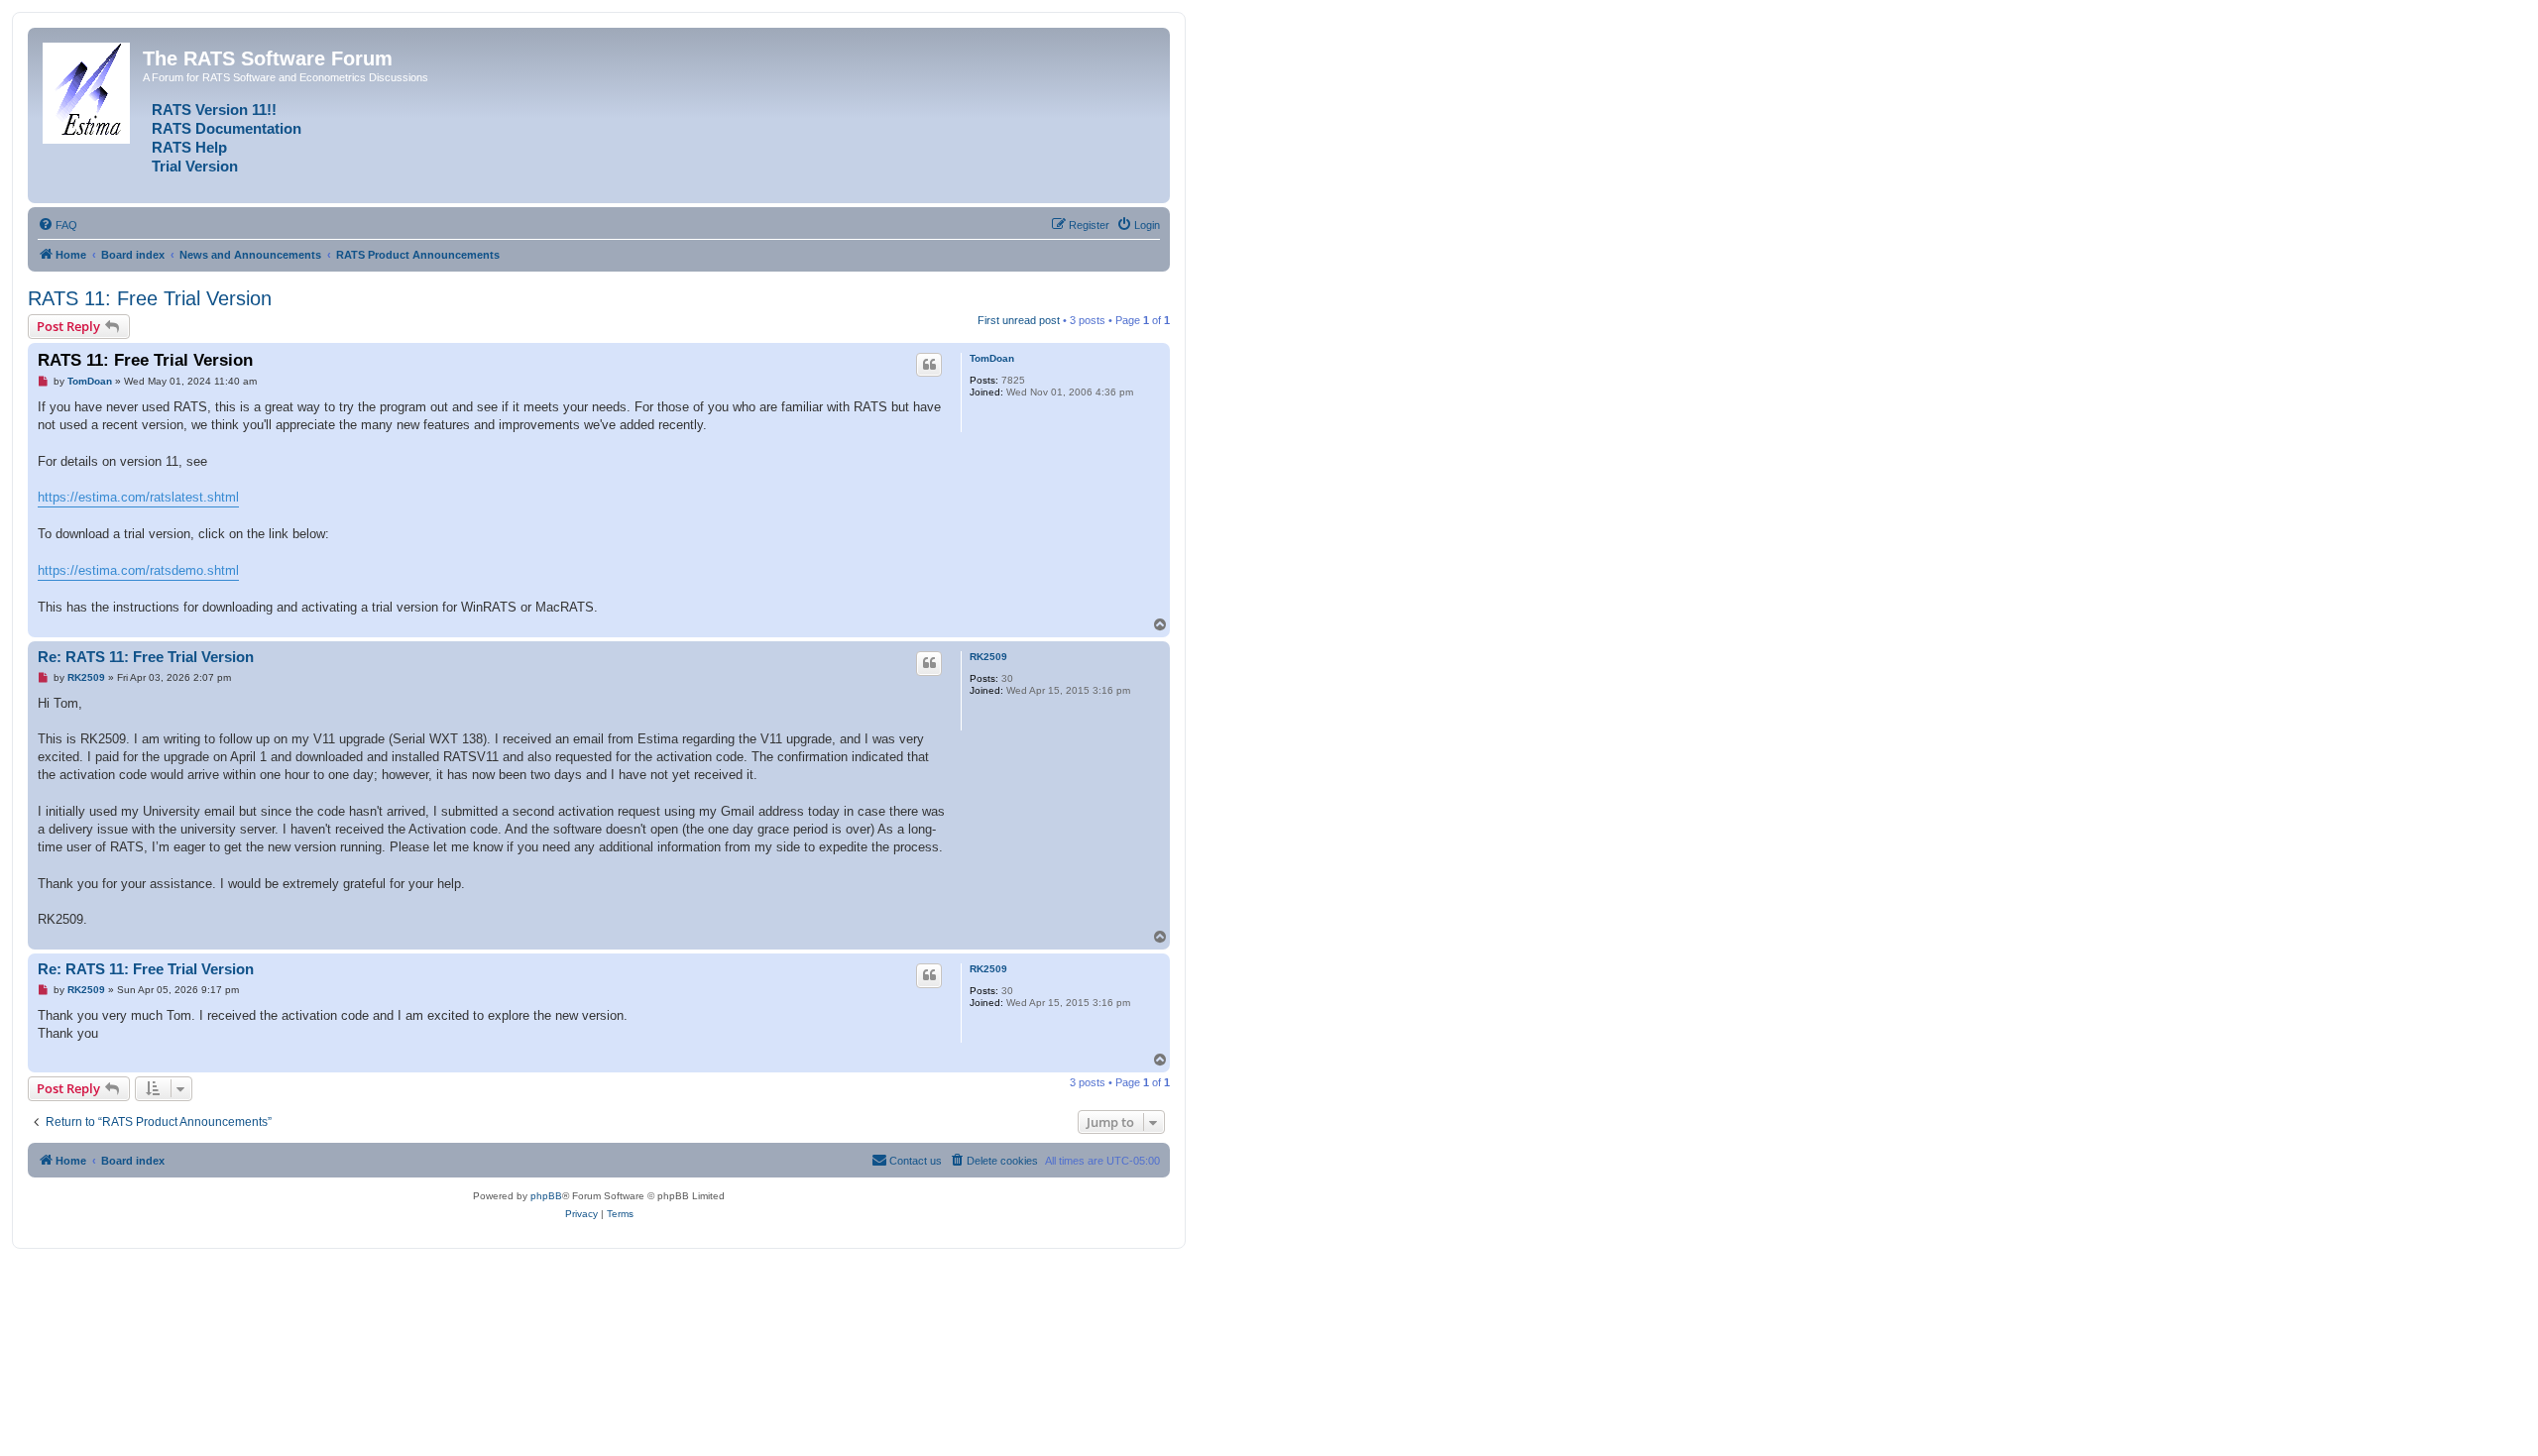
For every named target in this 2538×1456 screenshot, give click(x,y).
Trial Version (195, 167)
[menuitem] (58, 225)
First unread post (1019, 320)
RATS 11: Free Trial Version (150, 298)
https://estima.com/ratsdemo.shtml (138, 570)
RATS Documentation (227, 129)
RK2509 (988, 657)
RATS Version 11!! (214, 110)
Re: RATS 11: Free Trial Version (146, 657)
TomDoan (992, 358)
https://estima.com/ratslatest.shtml (138, 497)
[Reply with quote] (929, 365)
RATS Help (189, 148)
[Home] (88, 89)
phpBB (546, 1196)
